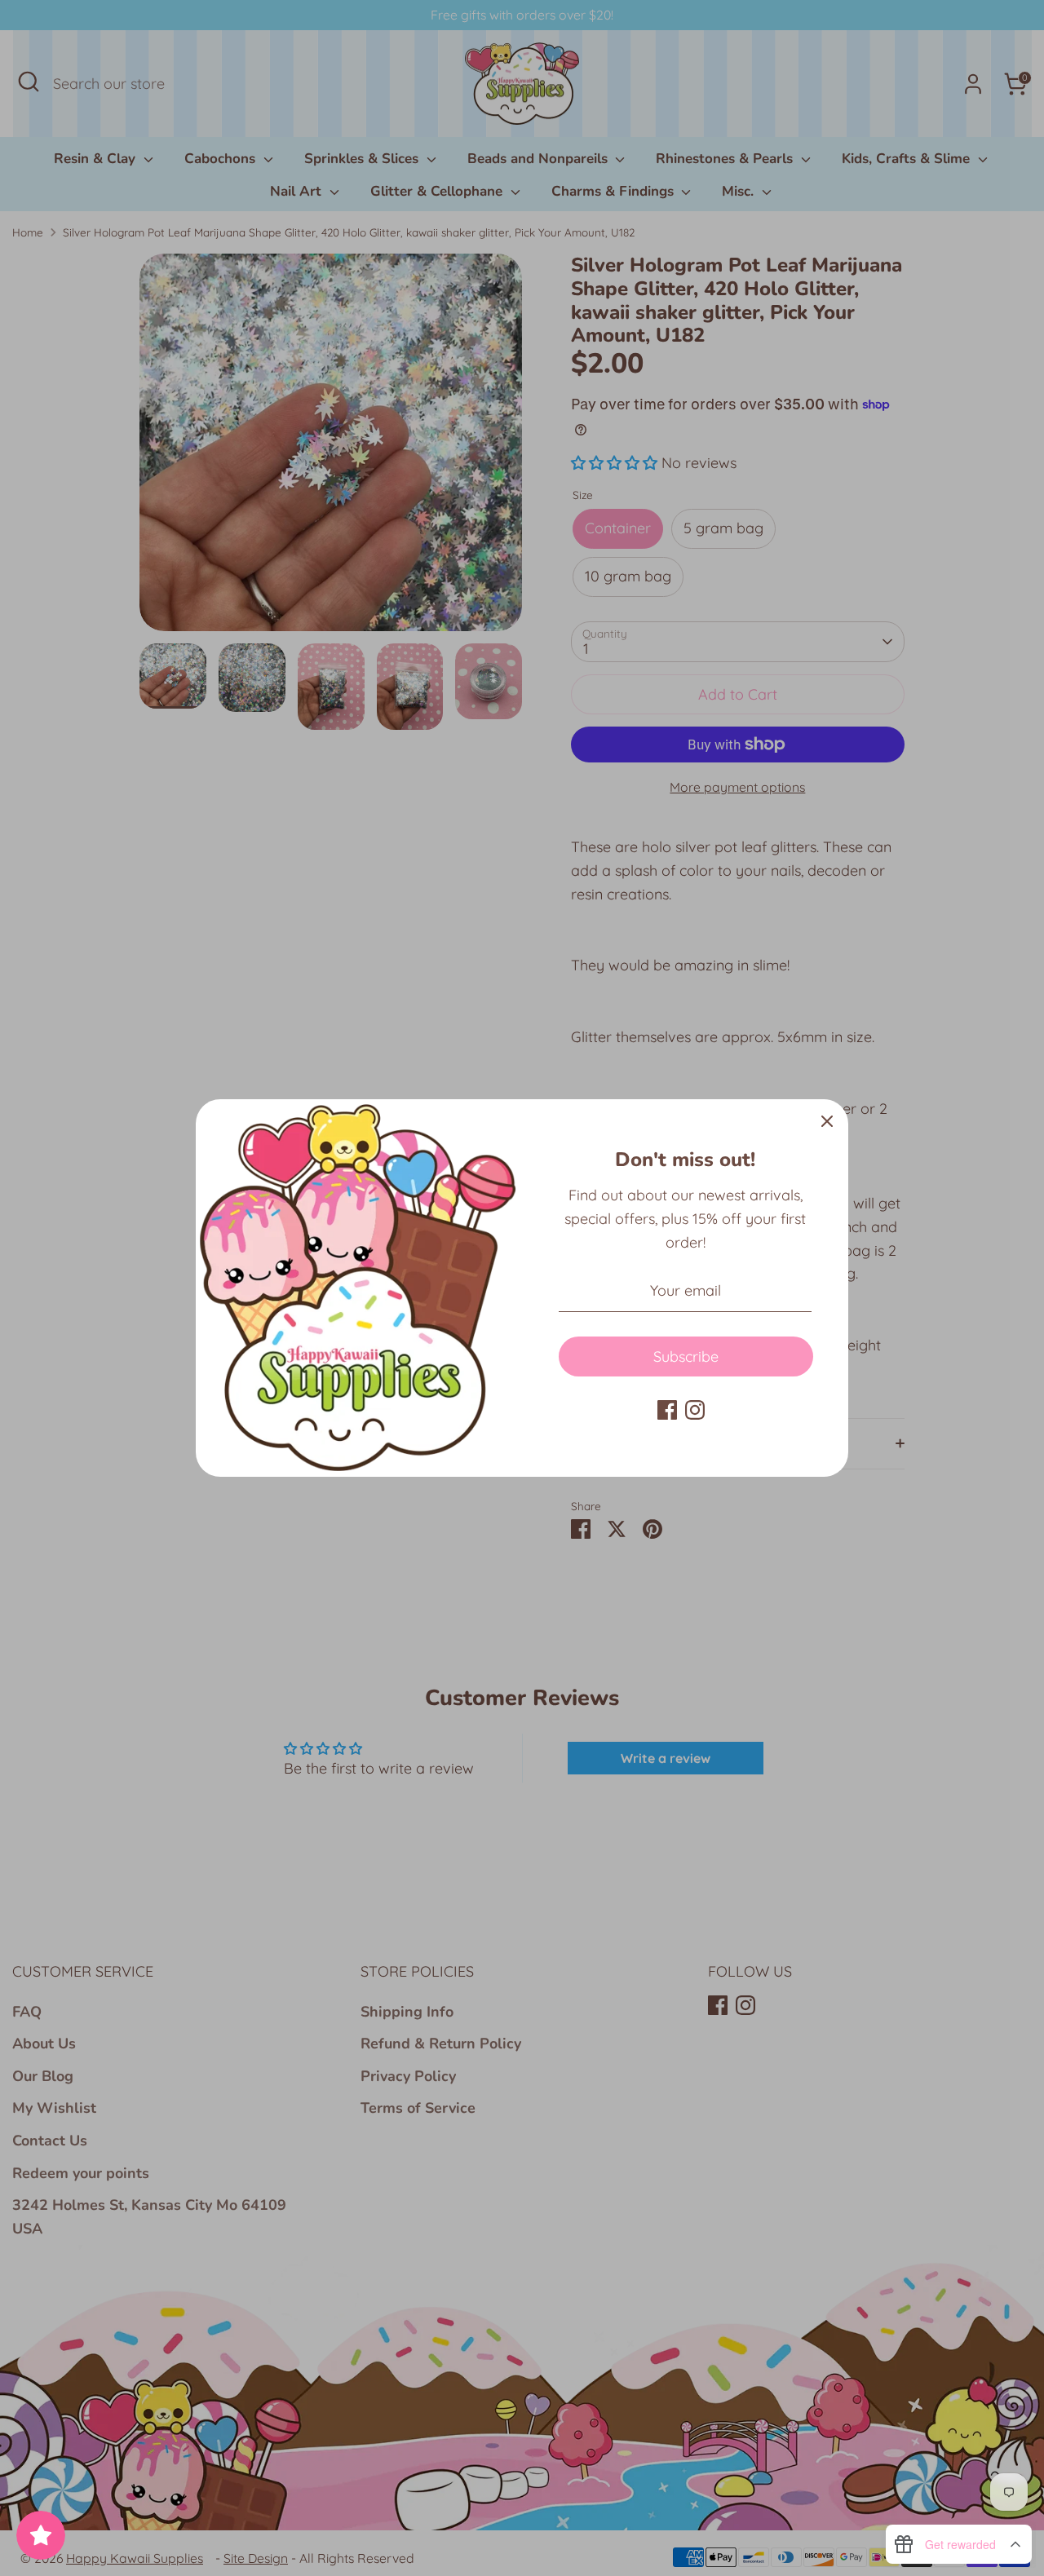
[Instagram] (695, 1410)
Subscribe (686, 1356)
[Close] (827, 1120)
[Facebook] (667, 1410)
